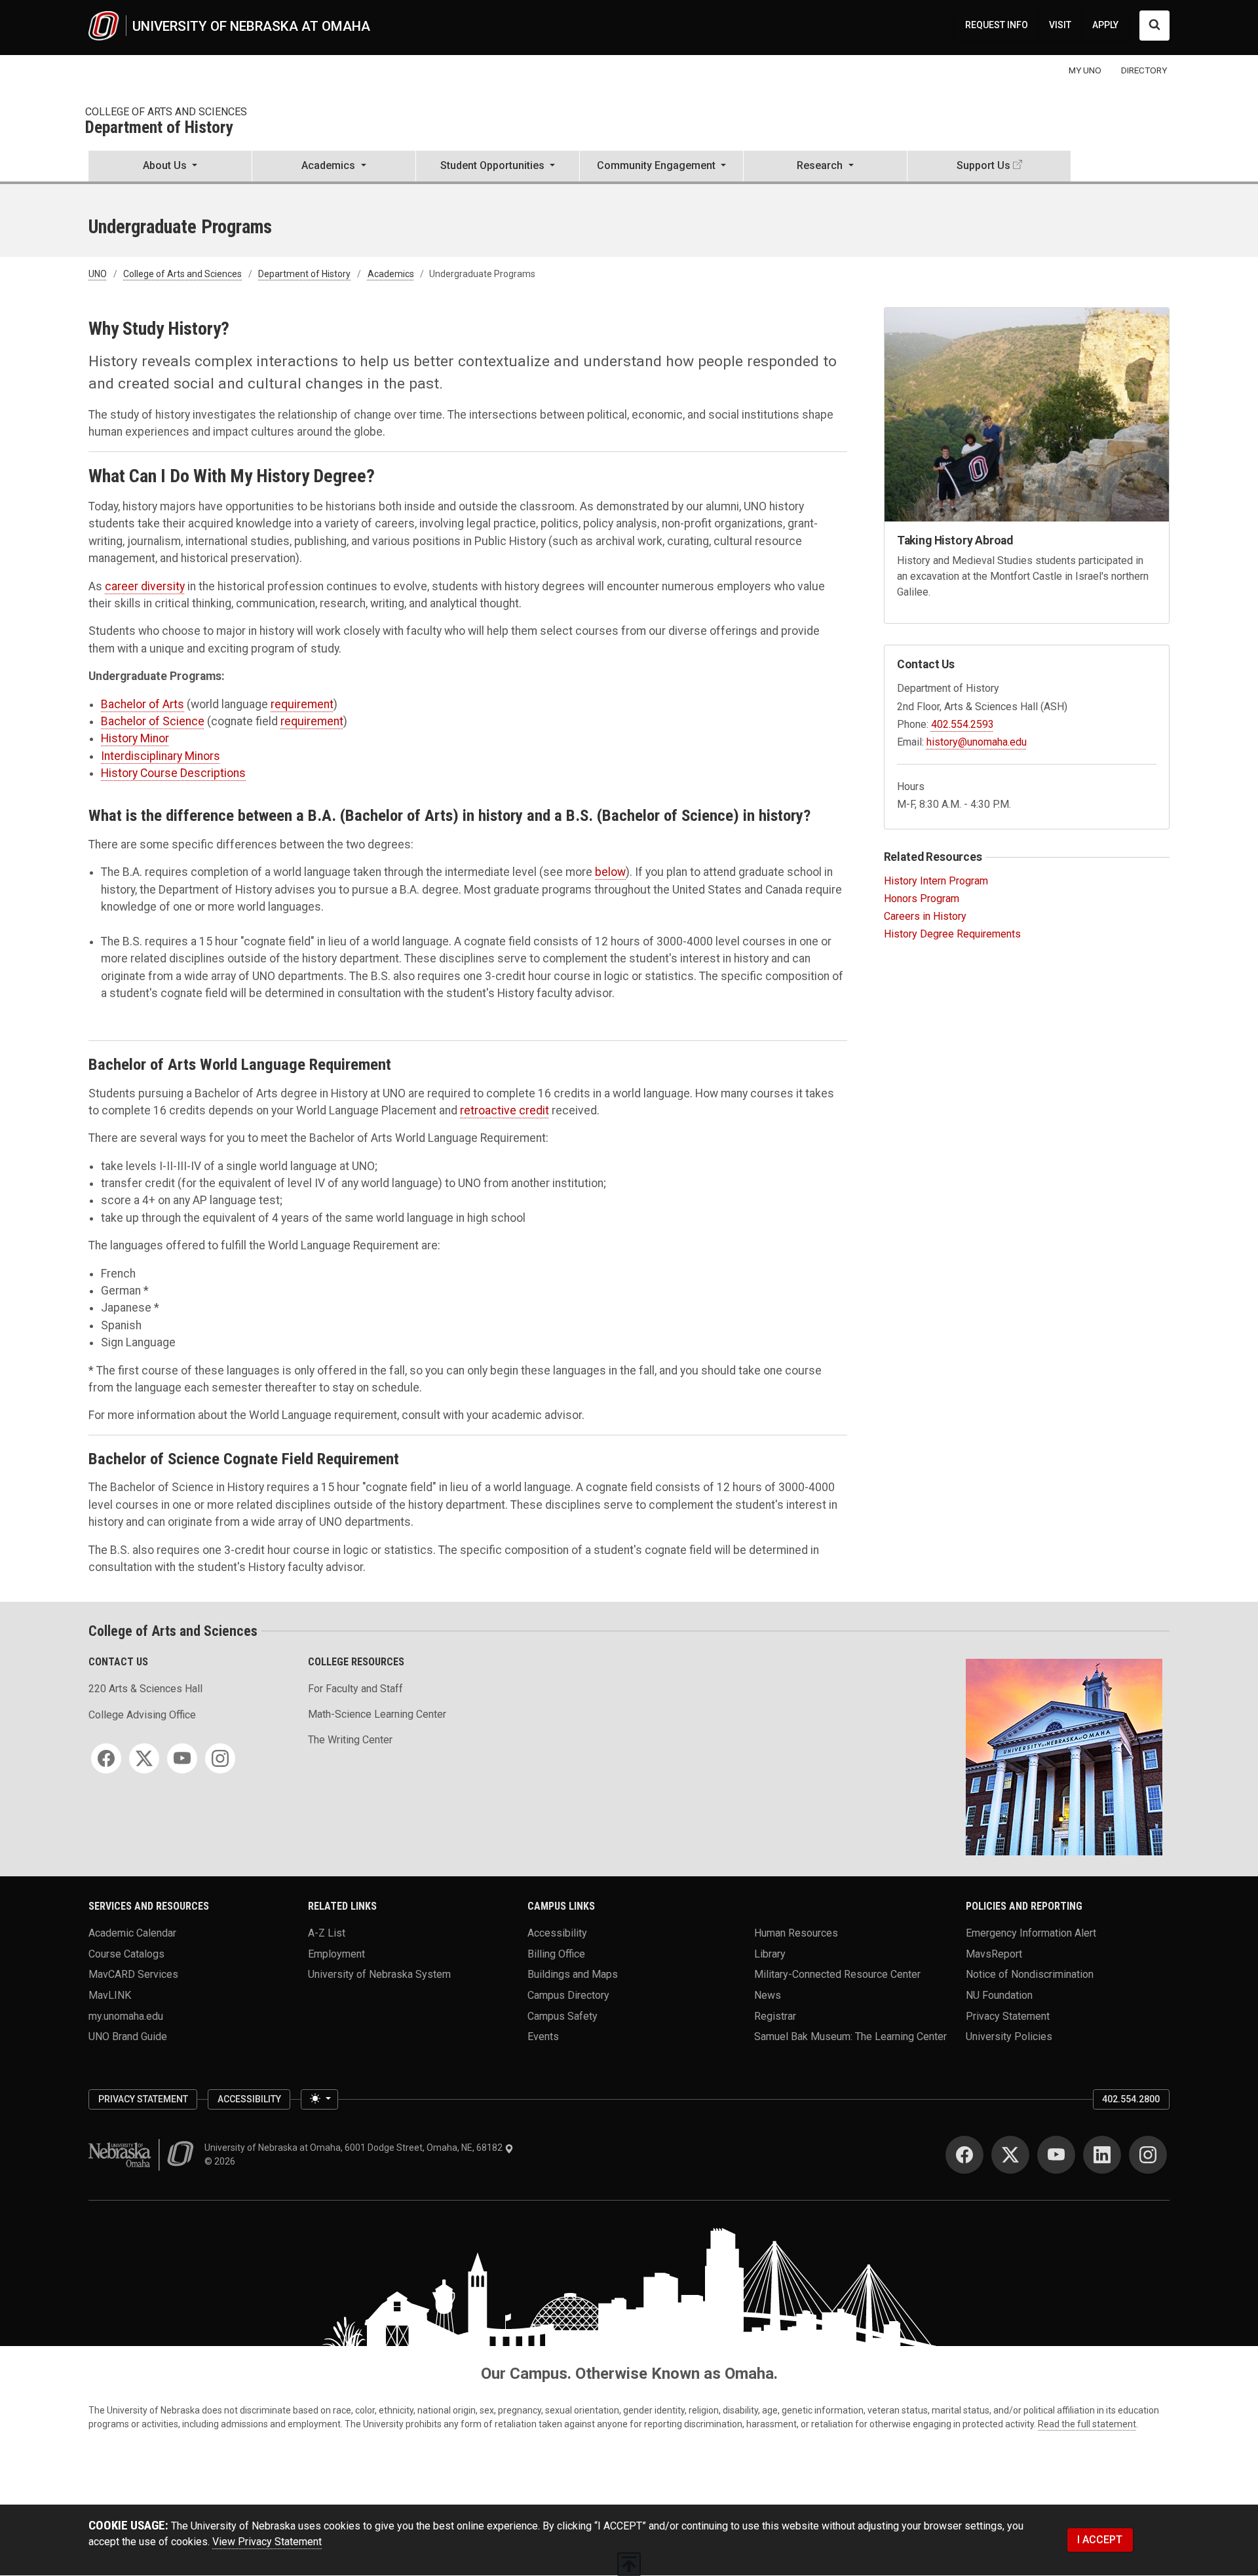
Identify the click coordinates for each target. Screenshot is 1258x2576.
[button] (170, 167)
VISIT (1060, 25)
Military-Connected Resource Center (837, 1974)
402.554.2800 (1131, 2099)
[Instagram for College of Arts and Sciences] (220, 1758)
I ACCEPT (1100, 2540)
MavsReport (994, 1953)
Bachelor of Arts (143, 704)
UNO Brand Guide (128, 2036)
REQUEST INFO (997, 25)
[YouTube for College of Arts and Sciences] (182, 1758)
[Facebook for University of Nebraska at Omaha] (964, 2155)
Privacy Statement (1008, 2016)
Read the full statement (1087, 2424)
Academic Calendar (132, 1933)
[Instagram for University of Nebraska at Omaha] (1148, 2155)
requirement (302, 704)
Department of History (159, 128)
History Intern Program (936, 881)
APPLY (1105, 25)
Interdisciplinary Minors (161, 756)
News (768, 1995)
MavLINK (110, 1995)
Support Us (983, 165)
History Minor (135, 738)
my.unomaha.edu (126, 2016)
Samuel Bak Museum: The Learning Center (850, 2036)
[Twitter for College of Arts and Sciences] (144, 1758)
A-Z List (327, 1933)
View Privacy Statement (267, 2542)
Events (543, 2036)
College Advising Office (142, 1715)
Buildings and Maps (573, 1974)
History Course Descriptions (173, 773)
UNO (98, 274)
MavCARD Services (133, 1974)
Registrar (775, 2016)
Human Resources (796, 1933)
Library (770, 1953)
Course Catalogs (126, 1953)
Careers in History (925, 916)
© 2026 (222, 2161)
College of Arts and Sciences (166, 112)
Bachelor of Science (153, 721)
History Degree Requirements (952, 934)
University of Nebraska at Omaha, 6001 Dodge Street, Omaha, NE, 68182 (354, 2148)
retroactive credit (505, 1110)
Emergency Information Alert (1031, 1933)
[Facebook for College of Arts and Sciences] (106, 1758)
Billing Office (556, 1953)
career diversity (145, 586)
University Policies (1009, 2036)
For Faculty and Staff (355, 1689)
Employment (336, 1953)
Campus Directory (568, 1995)
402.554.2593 (963, 724)
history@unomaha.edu (977, 742)
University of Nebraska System (379, 1974)
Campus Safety (562, 2016)
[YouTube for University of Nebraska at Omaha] (1056, 2155)
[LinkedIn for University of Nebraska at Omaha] (1102, 2155)
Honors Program (922, 899)
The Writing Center (350, 1740)
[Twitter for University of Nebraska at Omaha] (1010, 2155)
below (610, 872)
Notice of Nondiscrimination (1030, 1974)
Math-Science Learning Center (377, 1714)
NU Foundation (999, 1995)
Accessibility (557, 1933)
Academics (391, 274)
